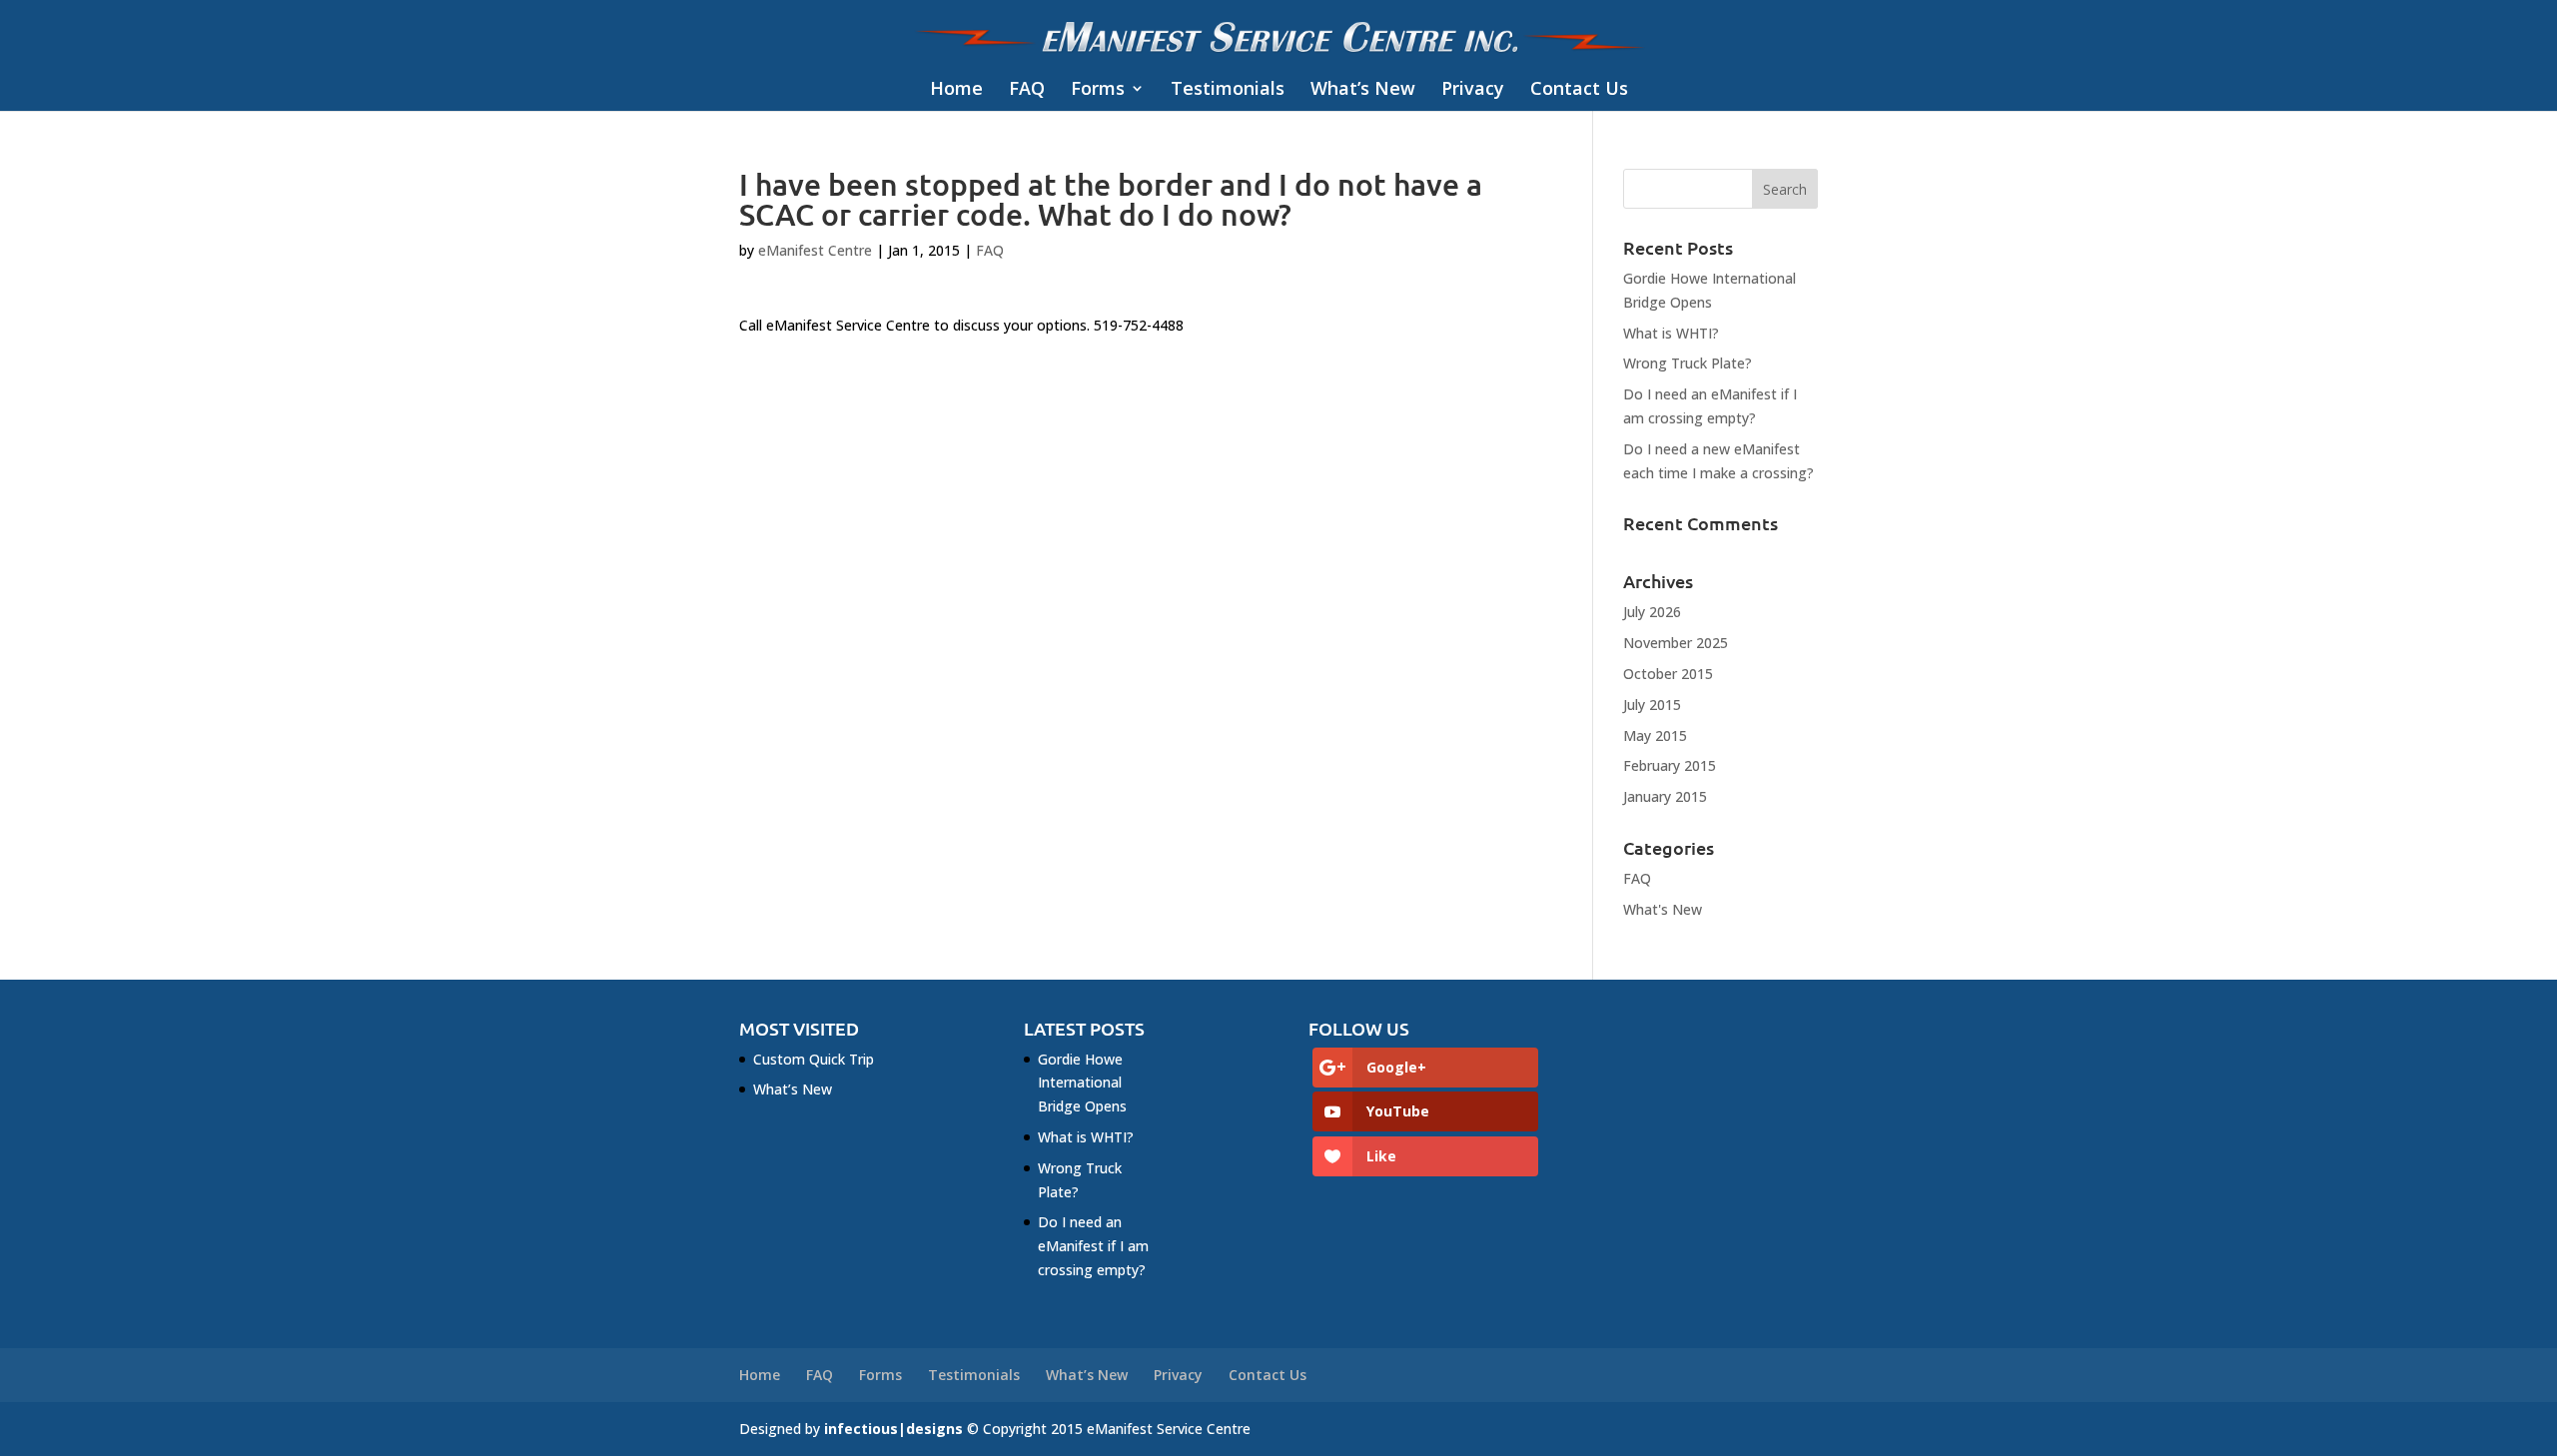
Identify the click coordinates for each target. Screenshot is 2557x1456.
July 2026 (1652, 612)
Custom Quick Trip (814, 1059)
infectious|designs (893, 1429)
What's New (1663, 909)
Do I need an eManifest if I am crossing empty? (1093, 1246)
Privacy (1473, 89)
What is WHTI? (1671, 333)
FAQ (1027, 89)
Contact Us (1579, 89)
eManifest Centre (815, 250)
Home (956, 89)
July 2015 (1652, 705)
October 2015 (1668, 674)
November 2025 (1676, 643)
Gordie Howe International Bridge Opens (1082, 1083)
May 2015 (1655, 735)
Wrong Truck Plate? (1688, 363)
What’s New (1363, 89)
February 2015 (1670, 765)
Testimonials (1228, 89)
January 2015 (1665, 796)
